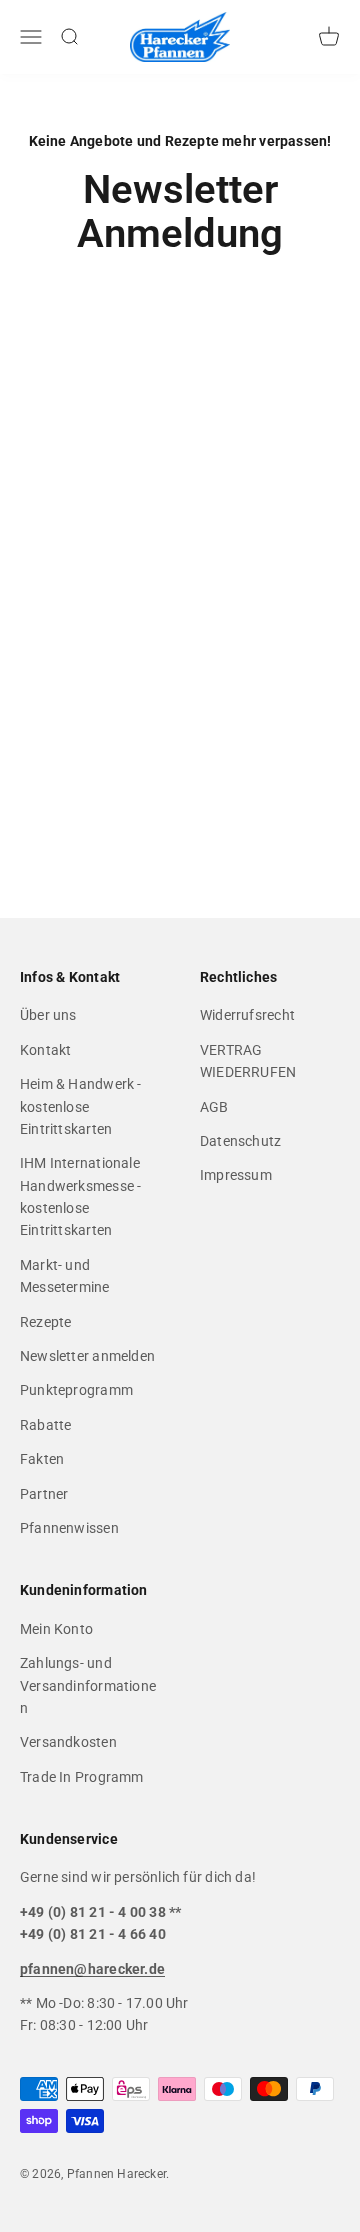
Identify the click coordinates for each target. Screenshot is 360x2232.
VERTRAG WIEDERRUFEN (248, 1061)
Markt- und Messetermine (65, 1276)
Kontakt (45, 1050)
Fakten (42, 1459)
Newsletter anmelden (87, 1356)
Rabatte (45, 1425)
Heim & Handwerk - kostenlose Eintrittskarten (81, 1106)
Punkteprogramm (76, 1390)
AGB (214, 1107)
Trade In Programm (82, 1777)
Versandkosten (68, 1742)
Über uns (48, 1015)
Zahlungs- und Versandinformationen (88, 1685)
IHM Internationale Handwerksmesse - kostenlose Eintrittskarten (80, 1196)
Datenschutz (240, 1141)
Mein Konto (56, 1629)
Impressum (236, 1175)
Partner (44, 1494)
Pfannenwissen (69, 1528)
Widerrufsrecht (247, 1015)
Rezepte (45, 1322)
